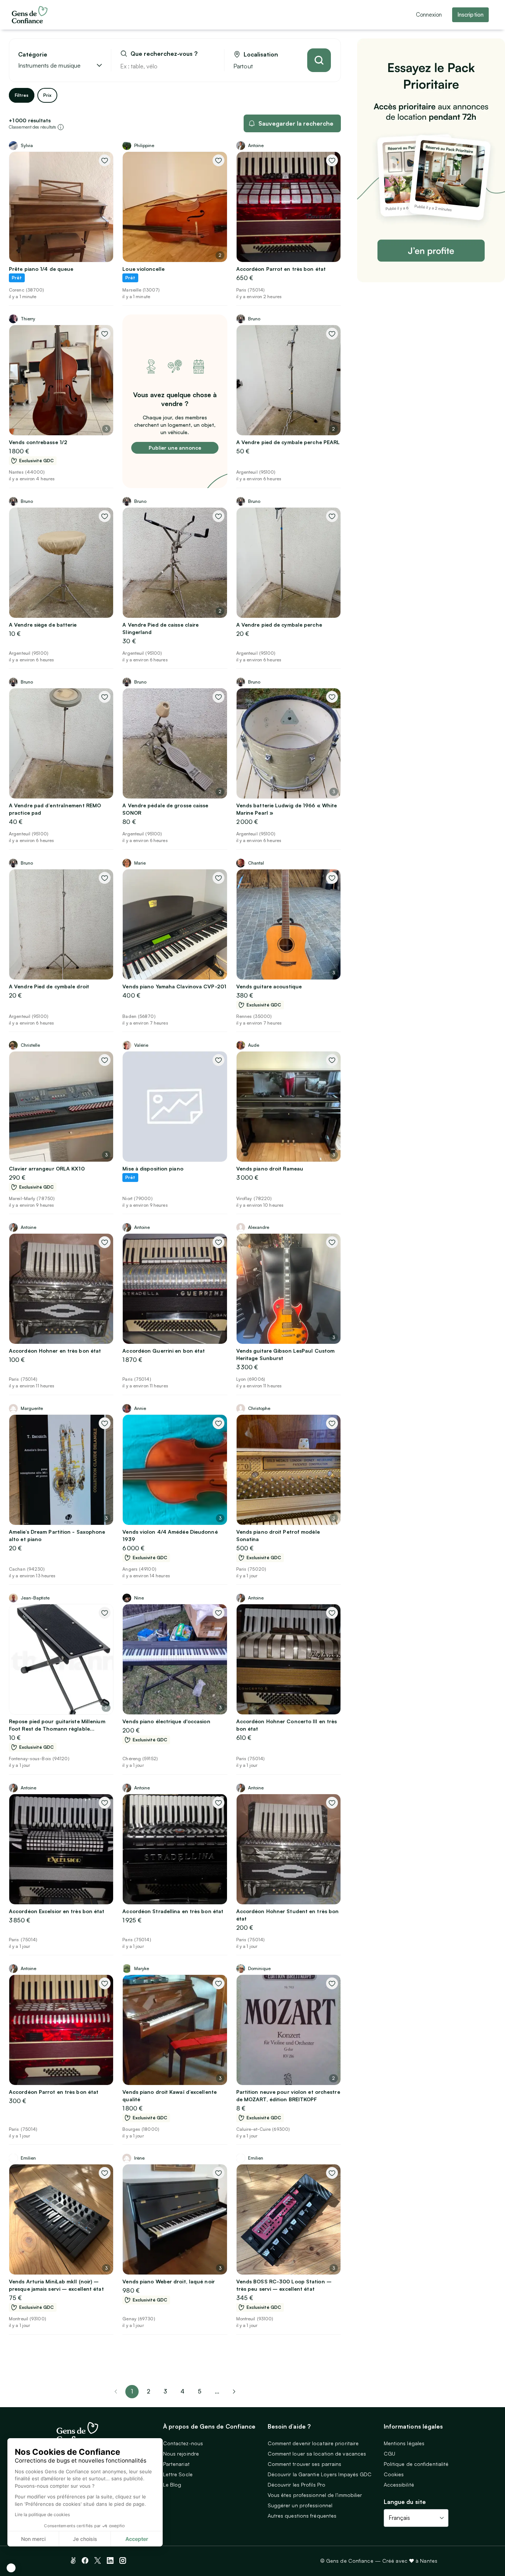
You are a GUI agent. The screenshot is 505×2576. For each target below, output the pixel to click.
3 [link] (165, 2391)
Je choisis (85, 2539)
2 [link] (148, 2391)
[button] (11, 2568)
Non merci (33, 2539)
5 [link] (200, 2391)
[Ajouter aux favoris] (105, 160)
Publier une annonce (175, 448)
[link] (234, 2392)
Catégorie (33, 54)
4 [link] (182, 2391)
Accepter (137, 2539)
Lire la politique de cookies (42, 2514)
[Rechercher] (319, 60)
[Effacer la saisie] (210, 66)
